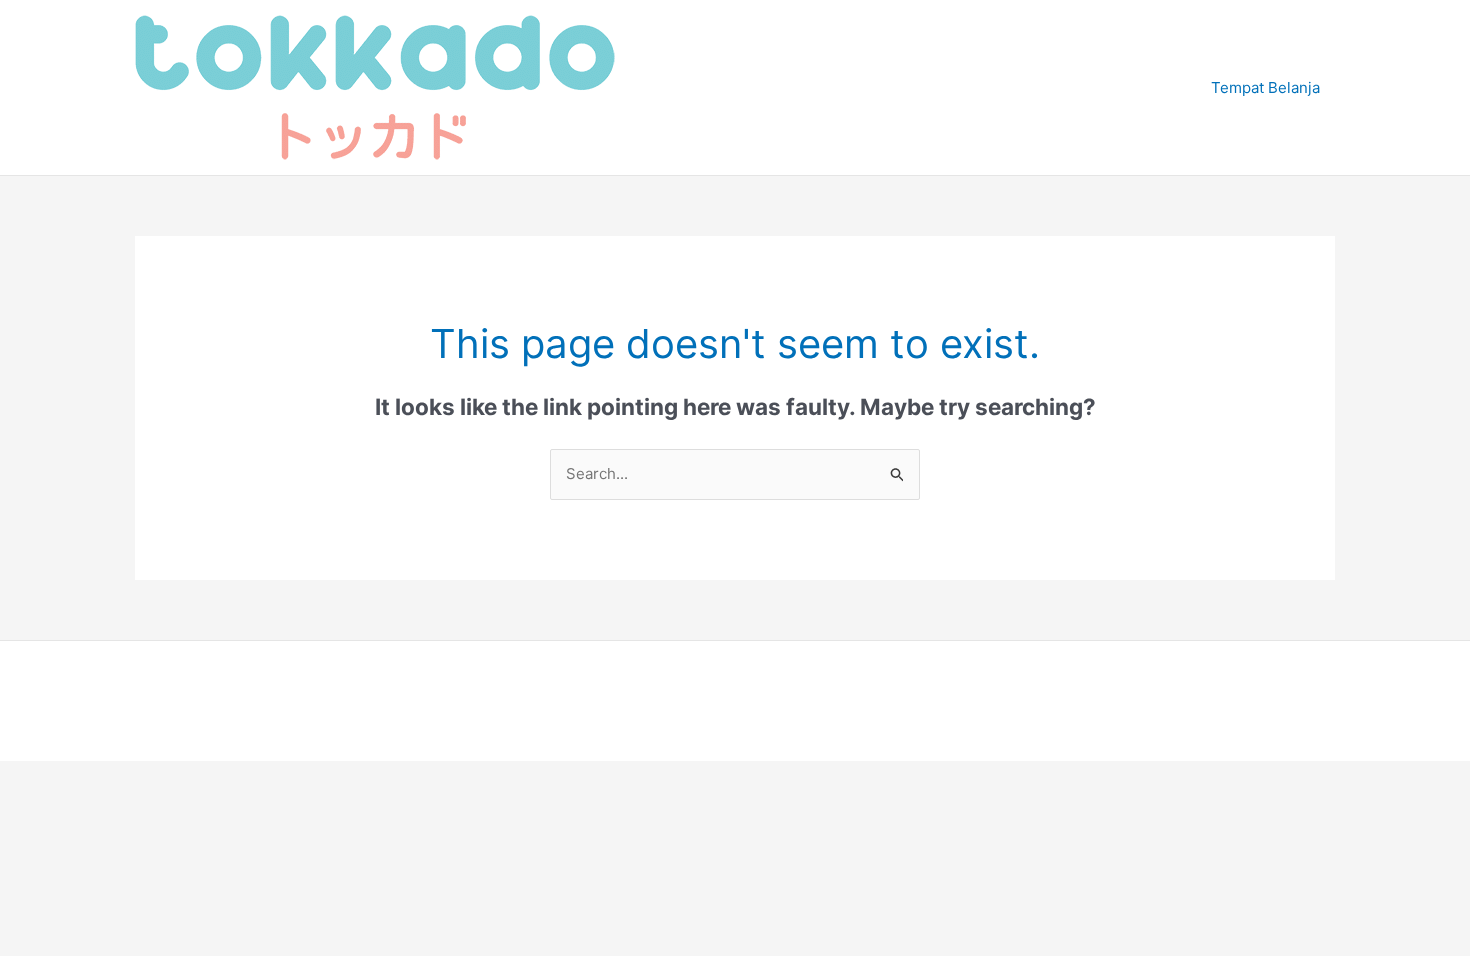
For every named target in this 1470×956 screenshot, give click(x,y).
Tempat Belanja (1265, 87)
